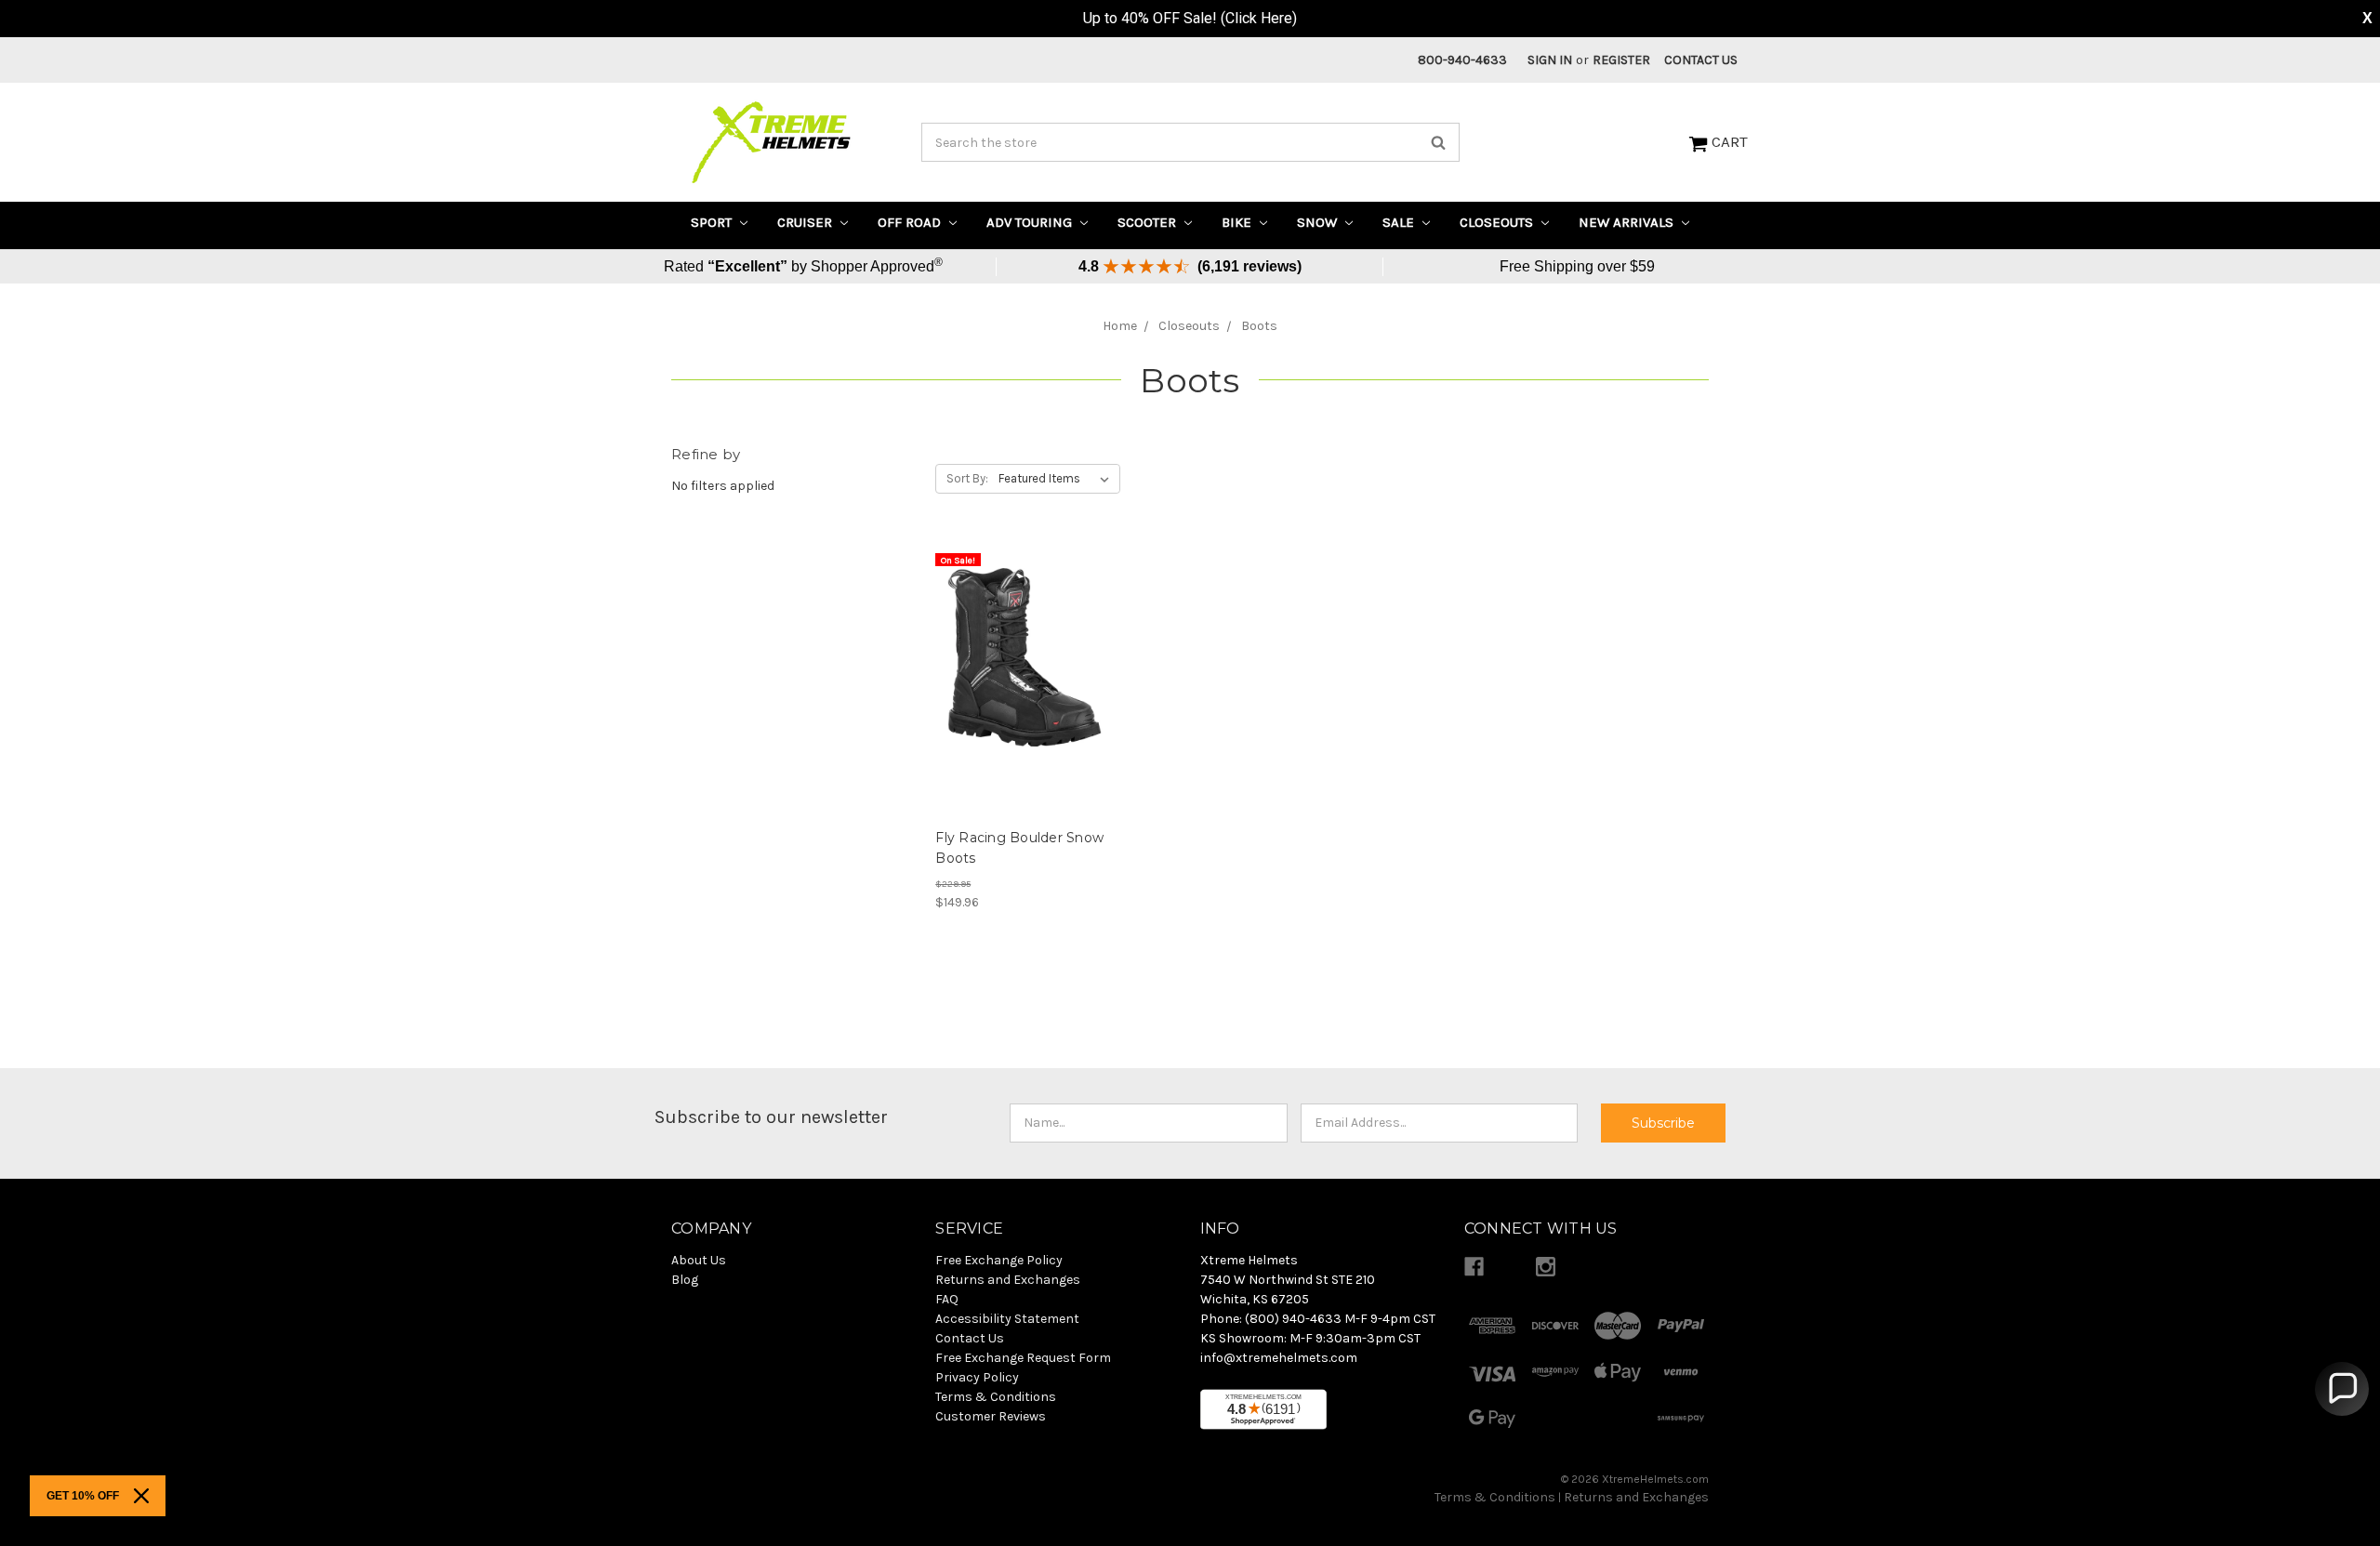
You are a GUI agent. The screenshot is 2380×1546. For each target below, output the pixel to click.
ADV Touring (1031, 222)
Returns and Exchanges (1636, 1497)
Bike (1238, 222)
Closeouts (1498, 222)
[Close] (141, 1496)
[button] (2342, 1389)
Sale (1400, 222)
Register (1621, 60)
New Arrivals (1628, 222)
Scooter (1149, 222)
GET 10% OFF (83, 1496)
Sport (713, 222)
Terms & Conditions (1495, 1497)
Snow (1319, 222)
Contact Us (1701, 60)
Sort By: (967, 478)
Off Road (911, 222)
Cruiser (807, 222)
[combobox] (1190, 142)
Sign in (1550, 60)
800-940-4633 (1462, 60)
